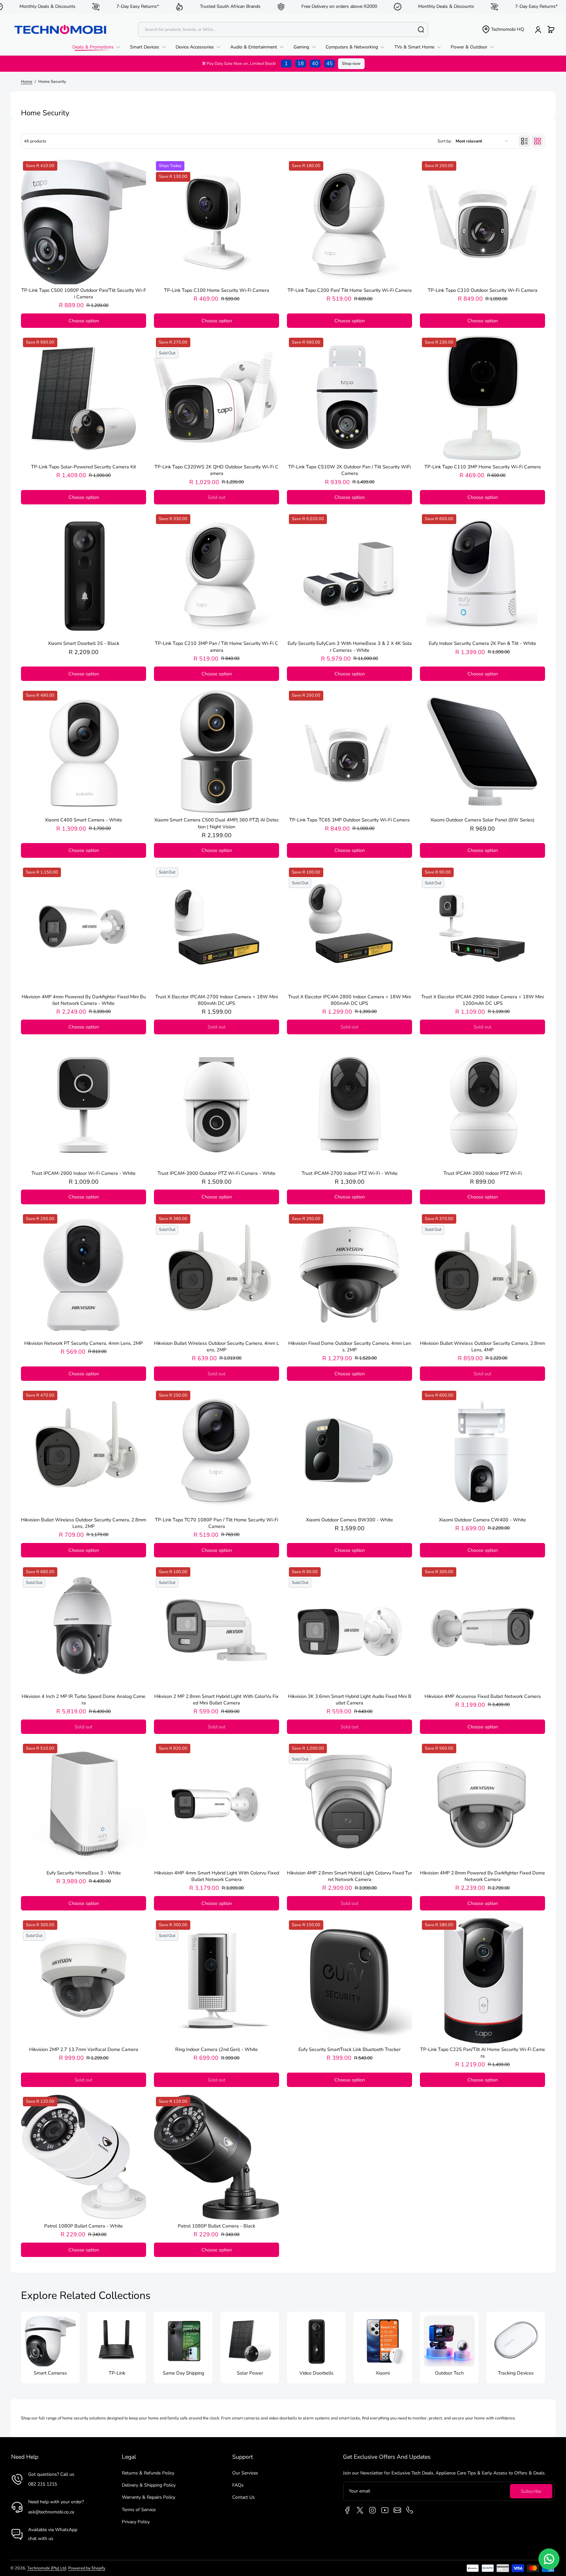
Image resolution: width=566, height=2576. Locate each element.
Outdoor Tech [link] (449, 2373)
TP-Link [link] (117, 2373)
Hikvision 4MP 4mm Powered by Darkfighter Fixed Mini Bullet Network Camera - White (84, 1000)
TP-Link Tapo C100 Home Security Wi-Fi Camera (217, 290)
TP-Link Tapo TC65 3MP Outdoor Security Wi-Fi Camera (349, 820)
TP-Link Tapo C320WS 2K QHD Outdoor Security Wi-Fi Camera (217, 470)
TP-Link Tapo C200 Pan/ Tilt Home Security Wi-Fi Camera (350, 290)
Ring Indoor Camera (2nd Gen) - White (217, 2049)
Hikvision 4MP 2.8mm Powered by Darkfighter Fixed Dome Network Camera (482, 1876)
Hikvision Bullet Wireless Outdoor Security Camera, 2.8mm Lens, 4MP (482, 1346)
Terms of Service (139, 2510)
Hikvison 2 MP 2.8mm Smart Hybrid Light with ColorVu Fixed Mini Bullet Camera (217, 1700)
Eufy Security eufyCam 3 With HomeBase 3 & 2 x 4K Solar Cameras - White (350, 647)
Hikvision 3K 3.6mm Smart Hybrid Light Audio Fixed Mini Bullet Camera (350, 1700)
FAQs (238, 2485)
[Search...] (421, 29)
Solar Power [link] (250, 2373)
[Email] (397, 2510)
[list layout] (524, 141)
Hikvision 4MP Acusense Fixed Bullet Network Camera (483, 1696)
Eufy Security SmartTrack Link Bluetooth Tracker (349, 2049)
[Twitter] (360, 2510)
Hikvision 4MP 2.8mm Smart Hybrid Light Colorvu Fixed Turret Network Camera (349, 1876)
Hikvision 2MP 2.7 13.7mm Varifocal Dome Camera (84, 2049)
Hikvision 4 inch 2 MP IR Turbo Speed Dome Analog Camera (84, 1700)
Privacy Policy (136, 2522)
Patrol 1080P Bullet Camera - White (84, 2226)
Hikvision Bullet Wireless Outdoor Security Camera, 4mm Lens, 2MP (217, 1346)
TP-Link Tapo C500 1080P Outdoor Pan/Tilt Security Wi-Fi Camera (84, 293)
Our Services (245, 2473)
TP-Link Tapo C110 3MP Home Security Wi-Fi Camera (483, 467)
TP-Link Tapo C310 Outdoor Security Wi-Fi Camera (483, 290)
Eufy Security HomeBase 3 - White (84, 1873)
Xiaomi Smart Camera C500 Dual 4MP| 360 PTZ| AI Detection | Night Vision (217, 823)
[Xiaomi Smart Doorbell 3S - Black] (84, 575)
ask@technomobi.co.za (51, 2512)
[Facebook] (348, 2510)
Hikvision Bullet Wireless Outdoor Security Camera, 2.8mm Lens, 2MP (84, 1523)
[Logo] (60, 29)
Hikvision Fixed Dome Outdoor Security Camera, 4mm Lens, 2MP (350, 1346)
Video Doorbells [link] (316, 2373)
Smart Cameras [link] (50, 2373)
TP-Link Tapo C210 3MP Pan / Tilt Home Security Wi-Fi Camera (217, 647)
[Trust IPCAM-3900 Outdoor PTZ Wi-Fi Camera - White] (217, 1105)
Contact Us (244, 2497)
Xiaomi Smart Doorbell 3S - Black (84, 643)
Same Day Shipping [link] (183, 2373)
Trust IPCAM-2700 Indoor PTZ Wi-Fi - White (350, 1173)
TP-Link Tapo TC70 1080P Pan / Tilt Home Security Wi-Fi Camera (217, 1523)
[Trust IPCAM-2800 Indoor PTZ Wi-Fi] (482, 1105)
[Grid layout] (538, 141)
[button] (503, 29)
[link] (99, 47)
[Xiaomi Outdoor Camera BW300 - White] (349, 1451)
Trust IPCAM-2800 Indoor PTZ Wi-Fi (483, 1173)
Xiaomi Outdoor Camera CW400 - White (482, 1520)
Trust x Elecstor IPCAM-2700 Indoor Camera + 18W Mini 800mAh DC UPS (217, 1000)
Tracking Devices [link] (516, 2373)
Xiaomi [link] (383, 2373)
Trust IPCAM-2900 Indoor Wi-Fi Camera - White (84, 1173)
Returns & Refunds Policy (148, 2473)
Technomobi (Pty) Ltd (47, 2568)
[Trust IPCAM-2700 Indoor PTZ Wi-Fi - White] (349, 1105)
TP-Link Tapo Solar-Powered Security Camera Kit (84, 467)
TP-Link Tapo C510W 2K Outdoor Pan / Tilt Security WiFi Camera (349, 470)
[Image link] (50, 2348)
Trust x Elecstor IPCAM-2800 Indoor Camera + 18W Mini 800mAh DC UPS (349, 1000)
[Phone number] (410, 2510)
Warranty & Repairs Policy (149, 2497)
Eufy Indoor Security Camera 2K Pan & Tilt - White (482, 643)
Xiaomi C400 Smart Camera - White (84, 820)
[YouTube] (385, 2510)
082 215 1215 (43, 2484)
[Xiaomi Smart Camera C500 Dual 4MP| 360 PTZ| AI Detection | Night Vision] (217, 751)
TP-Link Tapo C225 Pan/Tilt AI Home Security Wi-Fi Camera (483, 2053)
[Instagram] (372, 2510)
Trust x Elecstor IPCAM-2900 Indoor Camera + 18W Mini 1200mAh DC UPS (482, 1000)
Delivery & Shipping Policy (149, 2485)
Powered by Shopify (87, 2568)
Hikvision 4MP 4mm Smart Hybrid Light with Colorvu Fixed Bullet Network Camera (217, 1876)
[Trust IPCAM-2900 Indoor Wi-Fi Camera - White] (84, 1105)
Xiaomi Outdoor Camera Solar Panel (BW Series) (482, 820)
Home (27, 81)
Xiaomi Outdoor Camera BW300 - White (349, 1520)
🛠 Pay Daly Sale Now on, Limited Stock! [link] (267, 64)
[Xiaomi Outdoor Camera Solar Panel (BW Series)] (482, 751)
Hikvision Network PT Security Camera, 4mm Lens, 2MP (84, 1343)
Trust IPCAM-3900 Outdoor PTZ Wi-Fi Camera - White (217, 1173)
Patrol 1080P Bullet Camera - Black (217, 2226)
